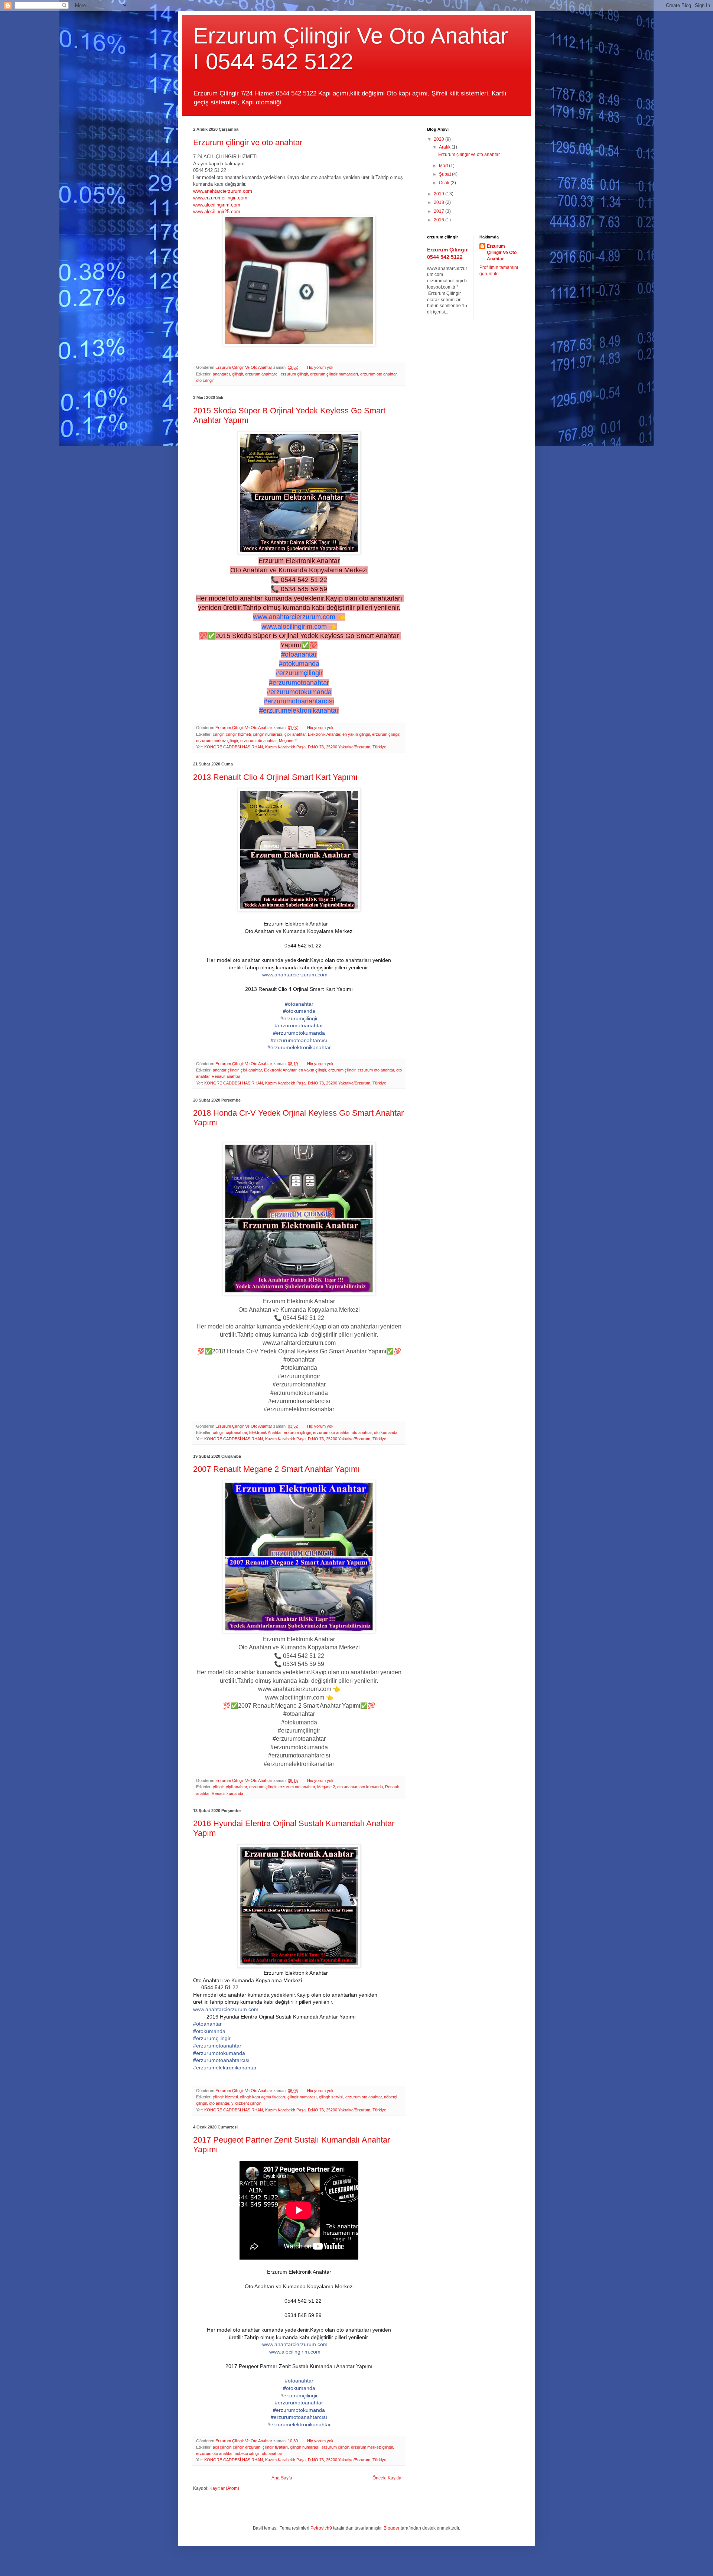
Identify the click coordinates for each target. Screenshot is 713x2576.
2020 (439, 139)
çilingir (237, 374)
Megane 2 (288, 741)
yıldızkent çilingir (246, 2103)
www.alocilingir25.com (217, 212)
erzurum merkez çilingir (217, 741)
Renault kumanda (227, 1793)
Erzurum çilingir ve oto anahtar (248, 142)
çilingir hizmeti (238, 734)
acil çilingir (222, 2447)
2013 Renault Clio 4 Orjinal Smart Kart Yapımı (275, 777)
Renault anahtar (226, 1076)
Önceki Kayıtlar (388, 2478)
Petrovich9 (321, 2528)
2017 (439, 211)
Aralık (445, 147)
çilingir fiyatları (275, 2447)
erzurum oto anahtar (378, 374)
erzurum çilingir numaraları (334, 374)
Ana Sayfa (282, 2478)
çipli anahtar (295, 734)
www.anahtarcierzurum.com (223, 191)
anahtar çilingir (226, 1070)
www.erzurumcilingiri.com (220, 198)
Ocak (445, 183)
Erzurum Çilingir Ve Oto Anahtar (502, 253)
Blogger (392, 2528)
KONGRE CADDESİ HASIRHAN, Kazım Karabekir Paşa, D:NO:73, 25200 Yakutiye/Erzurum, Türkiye (295, 747)
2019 (439, 194)
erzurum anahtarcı (262, 374)
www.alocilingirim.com (217, 205)
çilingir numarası (268, 734)
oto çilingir (205, 380)
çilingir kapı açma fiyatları (263, 2097)
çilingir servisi (331, 2097)
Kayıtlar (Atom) (224, 2488)
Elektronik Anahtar (324, 734)
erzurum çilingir (294, 374)
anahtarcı (221, 374)
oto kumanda (386, 1432)
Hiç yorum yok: (321, 367)
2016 (439, 220)
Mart (444, 166)
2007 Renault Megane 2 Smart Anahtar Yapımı (276, 1469)
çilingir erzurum (247, 2447)
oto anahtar (362, 1432)
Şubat (445, 174)
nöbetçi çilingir (247, 2453)
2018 (439, 202)
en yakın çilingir (356, 734)
